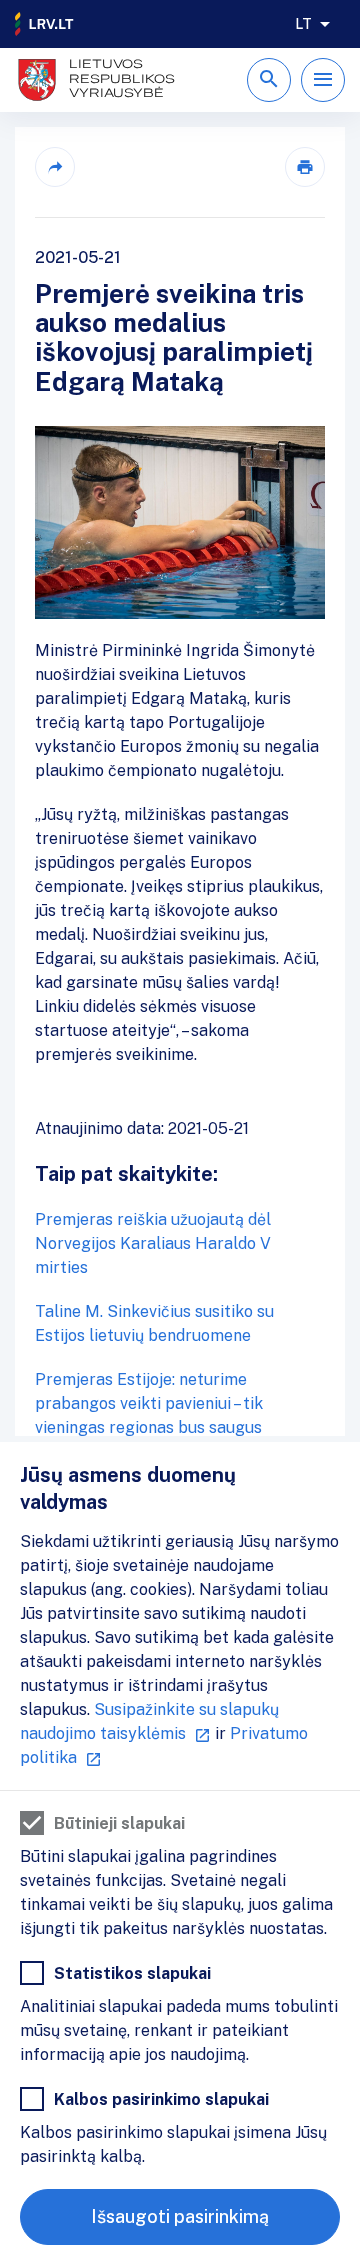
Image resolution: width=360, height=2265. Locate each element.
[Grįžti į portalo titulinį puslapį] (45, 24)
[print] (305, 167)
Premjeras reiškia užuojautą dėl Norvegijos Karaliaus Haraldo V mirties (153, 1243)
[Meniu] (323, 80)
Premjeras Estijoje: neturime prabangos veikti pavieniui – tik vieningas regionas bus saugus (149, 1403)
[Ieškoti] (269, 80)
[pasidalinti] (55, 167)
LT (303, 24)
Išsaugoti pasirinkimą (180, 2216)
